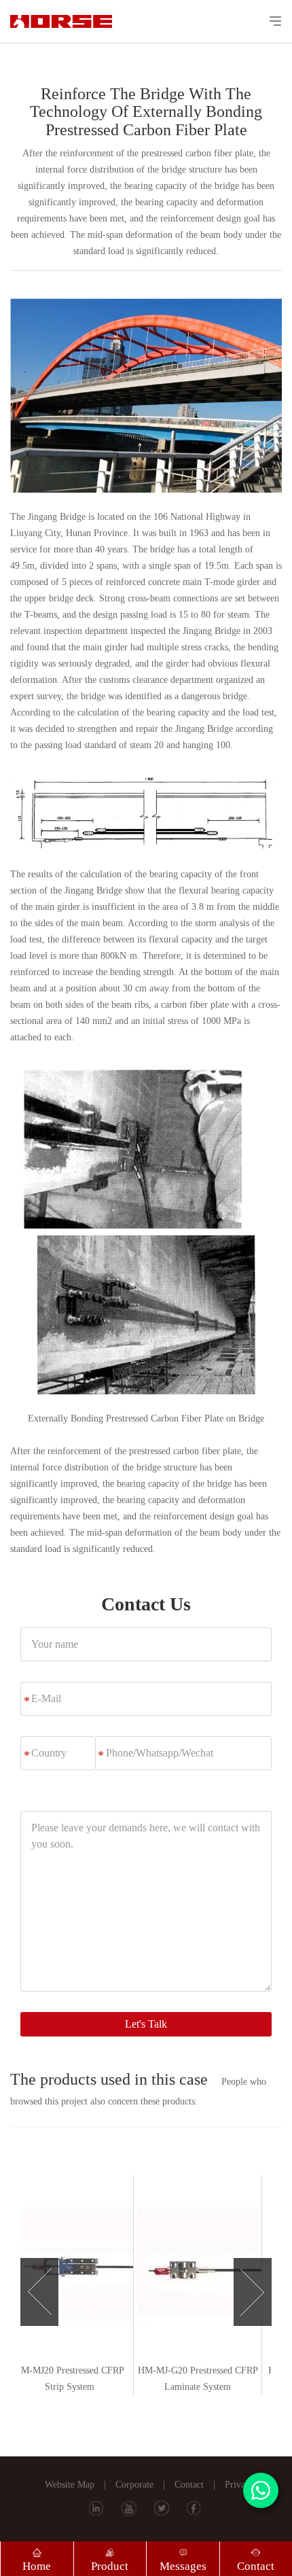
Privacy (239, 2485)
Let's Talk (146, 2024)
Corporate (134, 2485)
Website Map (70, 2485)
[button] (39, 2285)
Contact (189, 2485)
